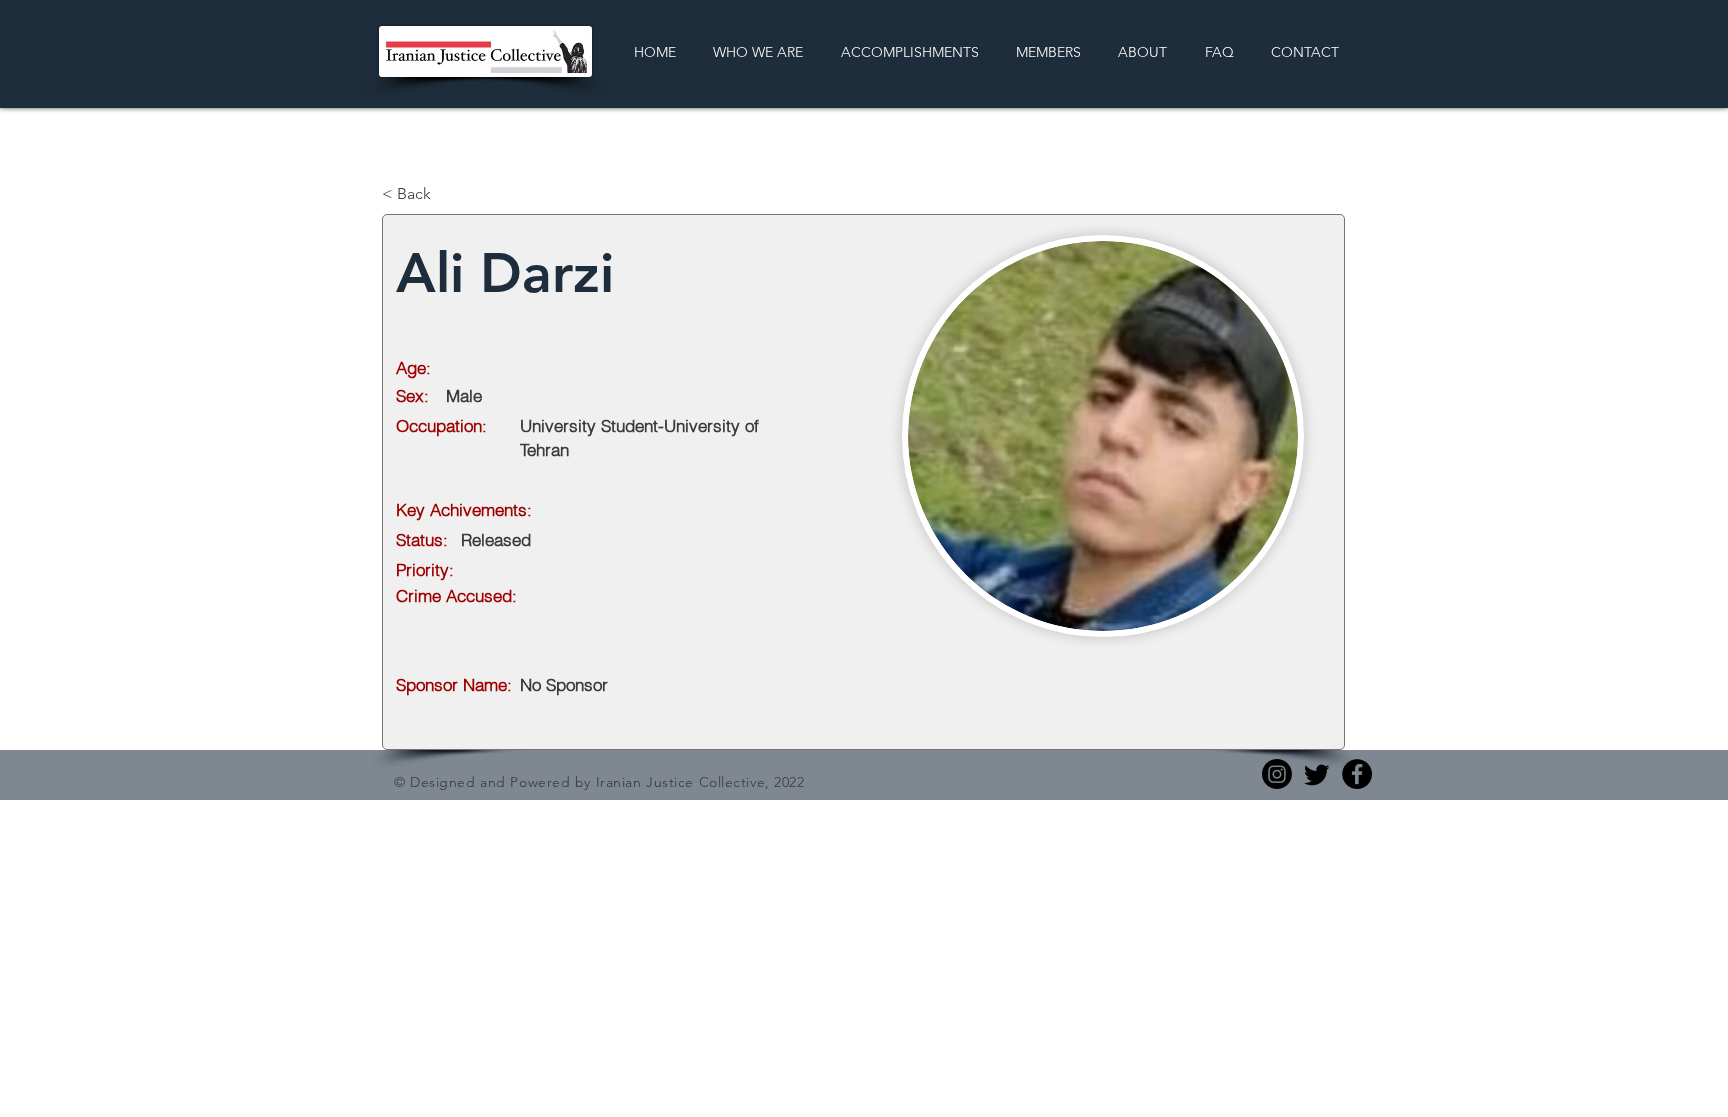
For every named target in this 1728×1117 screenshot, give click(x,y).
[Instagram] (1277, 774)
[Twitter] (1317, 774)
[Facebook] (1357, 774)
